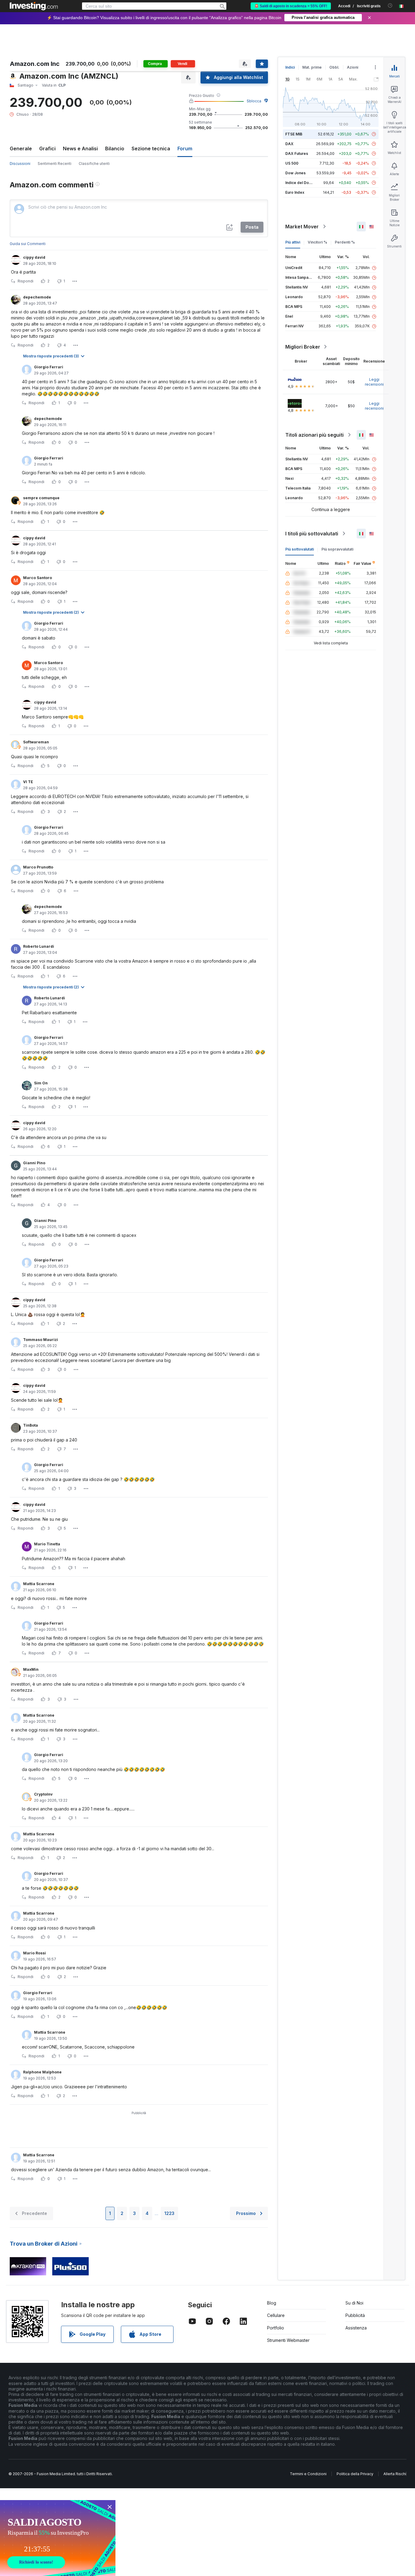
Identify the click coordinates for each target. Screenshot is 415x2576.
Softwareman (36, 742)
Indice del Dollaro (301, 183)
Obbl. (334, 67)
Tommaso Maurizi (41, 1340)
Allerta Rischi (395, 2474)
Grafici (47, 148)
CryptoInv (43, 1794)
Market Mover (302, 227)
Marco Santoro (38, 578)
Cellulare (276, 2315)
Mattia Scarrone (39, 1584)
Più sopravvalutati (337, 549)
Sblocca (254, 101)
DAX (289, 144)
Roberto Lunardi (39, 946)
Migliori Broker (303, 347)
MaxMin (31, 1669)
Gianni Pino (34, 1163)
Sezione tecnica (151, 148)
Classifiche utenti (94, 164)
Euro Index (295, 192)
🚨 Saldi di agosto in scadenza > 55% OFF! (291, 6)
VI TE (28, 782)
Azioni (353, 67)
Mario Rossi (34, 1953)
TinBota (31, 1425)
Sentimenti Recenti (55, 164)
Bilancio (115, 148)
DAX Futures (297, 154)
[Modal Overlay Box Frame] (58, 2538)
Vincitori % (317, 242)
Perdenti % (345, 242)
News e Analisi (80, 148)
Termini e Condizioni (308, 2474)
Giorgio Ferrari (49, 367)
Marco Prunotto (38, 867)
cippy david (34, 257)
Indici (290, 67)
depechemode (37, 297)
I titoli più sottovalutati (312, 534)
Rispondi (26, 281)
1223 (169, 2213)
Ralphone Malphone (42, 2072)
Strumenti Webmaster (288, 2340)
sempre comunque (41, 498)
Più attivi (293, 242)
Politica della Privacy (355, 2474)
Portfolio (276, 2328)
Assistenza (356, 2328)
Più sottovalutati (300, 549)
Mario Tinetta (47, 1544)
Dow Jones (295, 173)
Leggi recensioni (374, 382)
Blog (272, 2303)
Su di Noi (354, 2303)
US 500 (292, 163)
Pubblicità (355, 2315)
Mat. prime (312, 67)
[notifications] (390, 6)
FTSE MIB (294, 134)
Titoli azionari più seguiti (314, 435)
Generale (21, 148)
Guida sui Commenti (28, 244)
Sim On (41, 1083)
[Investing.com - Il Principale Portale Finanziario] (34, 6)
